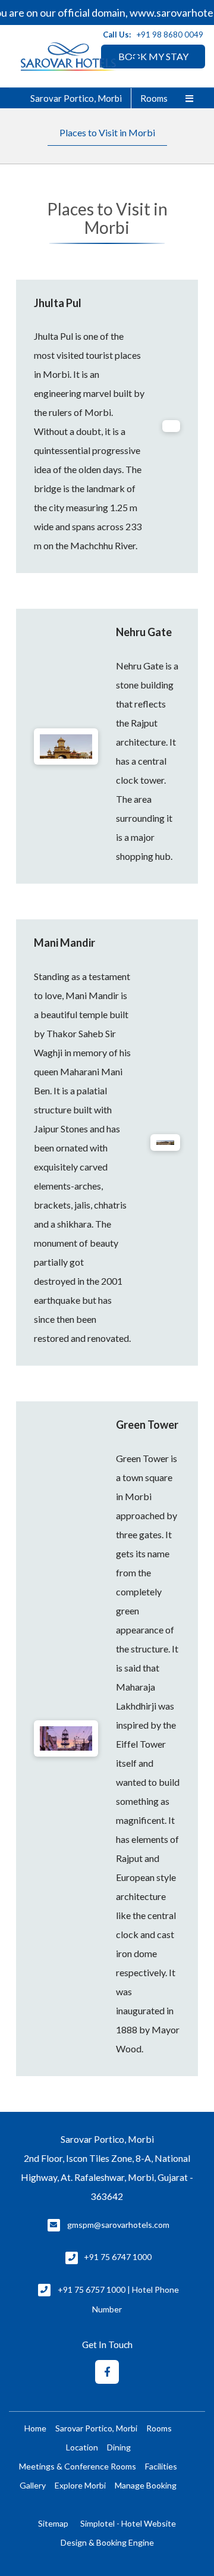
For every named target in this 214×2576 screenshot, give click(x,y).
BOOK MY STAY (153, 56)
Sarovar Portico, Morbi (76, 98)
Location (82, 2447)
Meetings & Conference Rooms (78, 2466)
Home (35, 2428)
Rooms (154, 98)
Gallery (33, 2485)
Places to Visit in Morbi (107, 132)
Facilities (161, 2466)
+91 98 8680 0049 (170, 35)
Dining (119, 2447)
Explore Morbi (80, 2485)
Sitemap (53, 2523)
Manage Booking (146, 2485)
